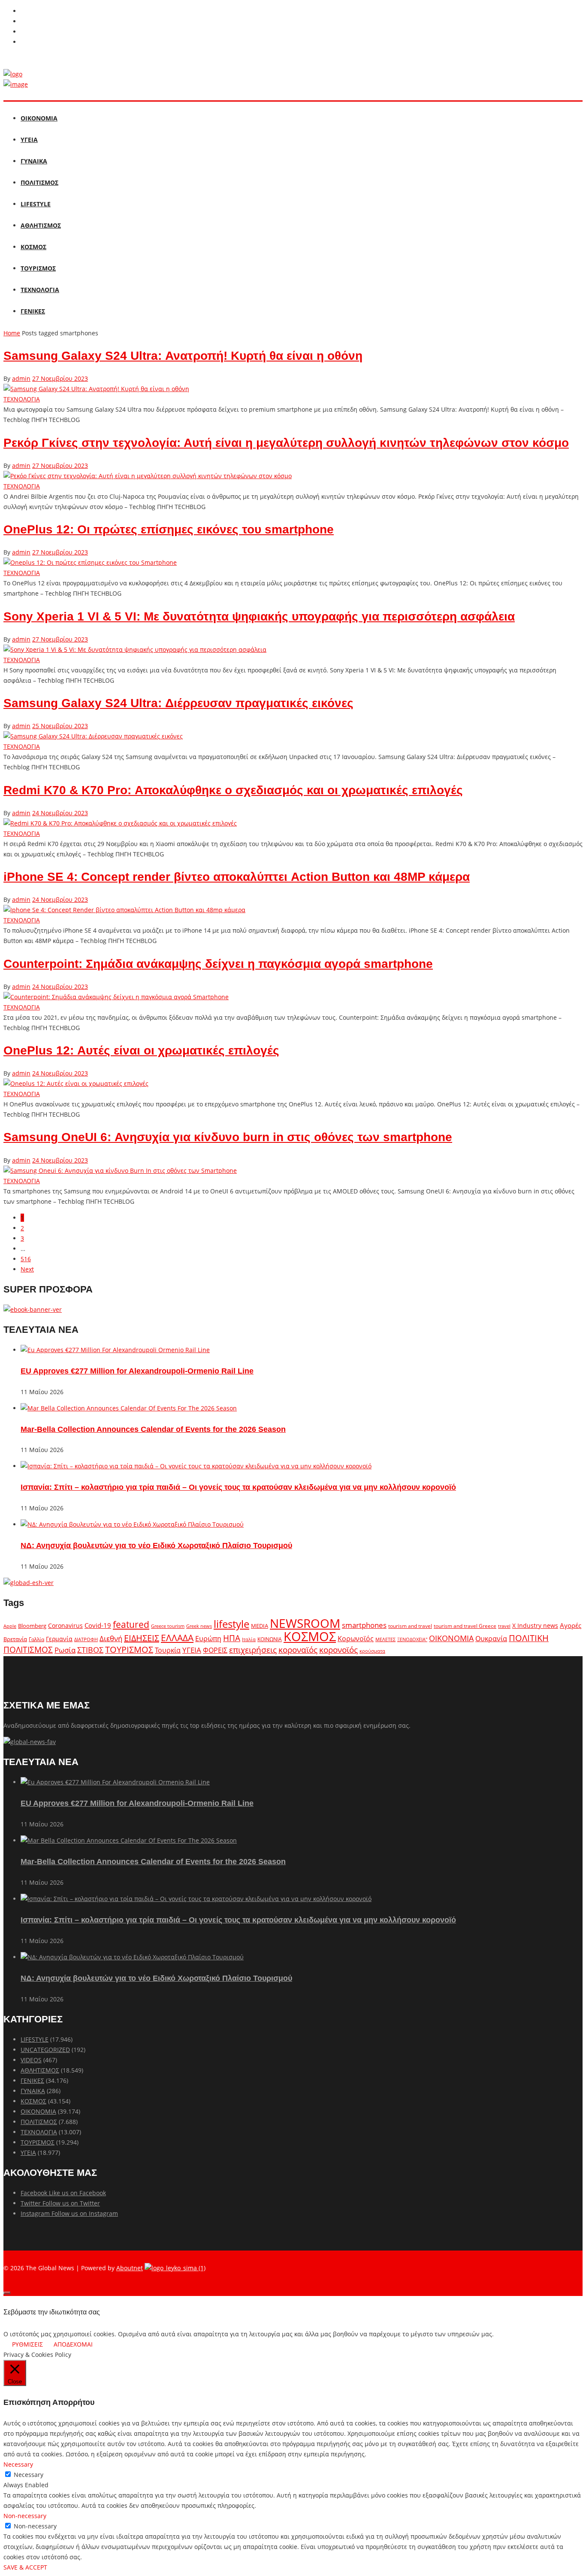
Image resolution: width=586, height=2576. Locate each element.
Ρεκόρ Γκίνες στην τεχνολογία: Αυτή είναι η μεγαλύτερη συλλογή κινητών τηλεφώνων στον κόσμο (286, 443)
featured (131, 1624)
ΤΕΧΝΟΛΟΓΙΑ (40, 290)
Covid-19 (98, 1625)
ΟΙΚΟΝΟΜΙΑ (39, 118)
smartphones (364, 1625)
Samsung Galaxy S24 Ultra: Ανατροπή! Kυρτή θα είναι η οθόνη (183, 356)
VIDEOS (31, 2060)
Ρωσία (65, 1650)
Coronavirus (65, 1626)
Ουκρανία (491, 1639)
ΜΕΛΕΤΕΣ (385, 1639)
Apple (10, 1626)
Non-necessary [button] (25, 2516)
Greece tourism (168, 1626)
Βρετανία (15, 1639)
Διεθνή (111, 1638)
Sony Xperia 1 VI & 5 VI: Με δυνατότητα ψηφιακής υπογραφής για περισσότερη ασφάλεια (259, 616)
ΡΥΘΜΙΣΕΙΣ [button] (27, 2344)
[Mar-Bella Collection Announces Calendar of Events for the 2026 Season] (129, 1408)
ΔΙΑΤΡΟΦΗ (86, 1639)
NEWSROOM (305, 1623)
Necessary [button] (18, 2464)
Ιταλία (249, 1639)
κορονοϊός (338, 1650)
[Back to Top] (7, 2293)
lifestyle (231, 1624)
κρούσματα (372, 1651)
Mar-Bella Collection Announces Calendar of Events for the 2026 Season (153, 1429)
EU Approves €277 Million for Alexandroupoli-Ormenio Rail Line (137, 1371)
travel (504, 1626)
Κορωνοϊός (356, 1639)
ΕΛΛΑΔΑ (177, 1638)
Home (12, 333)
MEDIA (260, 1626)
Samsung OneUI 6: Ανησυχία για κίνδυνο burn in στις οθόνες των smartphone (228, 1137)
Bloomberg (32, 1626)
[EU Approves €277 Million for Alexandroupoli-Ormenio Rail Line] (115, 1350)
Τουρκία (168, 1650)
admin (21, 378)
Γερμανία (59, 1639)
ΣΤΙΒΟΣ (90, 1650)
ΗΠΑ (232, 1638)
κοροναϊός (298, 1650)
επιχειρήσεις (253, 1650)
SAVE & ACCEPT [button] (25, 2567)
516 (26, 1259)
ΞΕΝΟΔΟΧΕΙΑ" (412, 1639)
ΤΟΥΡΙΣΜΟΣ (38, 268)
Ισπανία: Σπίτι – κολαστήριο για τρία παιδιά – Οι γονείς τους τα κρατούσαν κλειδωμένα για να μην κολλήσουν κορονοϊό (238, 1487)
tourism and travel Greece (465, 1626)
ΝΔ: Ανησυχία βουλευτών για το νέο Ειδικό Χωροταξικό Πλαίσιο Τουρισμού (156, 1546)
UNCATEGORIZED (45, 2050)
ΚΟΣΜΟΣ (33, 247)
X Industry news (535, 1625)
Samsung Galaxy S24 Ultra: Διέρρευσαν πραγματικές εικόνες (178, 703)
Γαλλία (36, 1639)
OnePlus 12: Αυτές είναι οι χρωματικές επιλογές (141, 1050)
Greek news (199, 1626)
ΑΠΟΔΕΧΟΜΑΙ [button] (73, 2344)
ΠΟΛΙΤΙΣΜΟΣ (39, 182)
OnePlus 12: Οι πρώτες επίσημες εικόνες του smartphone (169, 529)
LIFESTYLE (36, 204)
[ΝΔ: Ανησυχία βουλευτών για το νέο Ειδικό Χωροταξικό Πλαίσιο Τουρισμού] (132, 1524)
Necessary (29, 2475)
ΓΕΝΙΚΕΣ (33, 311)
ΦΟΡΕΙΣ (215, 1650)
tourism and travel (410, 1626)
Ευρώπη (208, 1639)
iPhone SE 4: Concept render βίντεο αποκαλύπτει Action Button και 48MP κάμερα (237, 877)
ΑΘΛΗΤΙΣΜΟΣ (41, 225)
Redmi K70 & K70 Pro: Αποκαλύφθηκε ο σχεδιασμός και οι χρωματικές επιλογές (233, 790)
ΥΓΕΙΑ (29, 140)
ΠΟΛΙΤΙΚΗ (529, 1638)
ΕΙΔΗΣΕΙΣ (142, 1638)
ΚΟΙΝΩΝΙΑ (270, 1639)
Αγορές (571, 1625)
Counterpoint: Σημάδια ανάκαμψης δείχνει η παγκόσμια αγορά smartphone (218, 964)
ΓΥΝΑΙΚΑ (34, 161)
